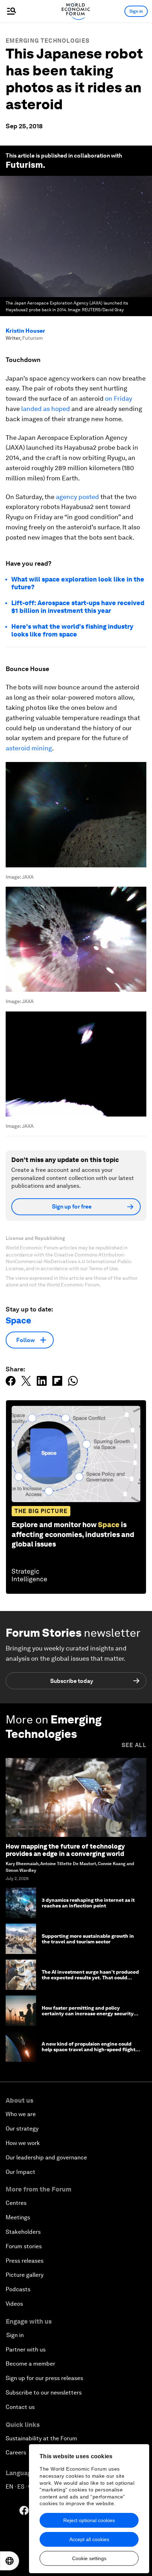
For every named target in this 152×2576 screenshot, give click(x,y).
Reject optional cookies (89, 2520)
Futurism (24, 165)
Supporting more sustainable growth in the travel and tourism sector (88, 1939)
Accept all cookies (89, 2539)
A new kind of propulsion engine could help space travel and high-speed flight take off (89, 2050)
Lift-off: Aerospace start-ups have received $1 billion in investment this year (78, 607)
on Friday (119, 398)
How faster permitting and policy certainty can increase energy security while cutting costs (88, 2014)
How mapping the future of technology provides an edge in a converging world (65, 1850)
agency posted (77, 497)
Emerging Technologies (48, 41)
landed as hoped (46, 409)
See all (134, 1745)
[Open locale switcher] (10, 2561)
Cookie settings (89, 2558)
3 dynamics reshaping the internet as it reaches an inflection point (88, 1903)
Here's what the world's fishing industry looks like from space (72, 630)
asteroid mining (29, 748)
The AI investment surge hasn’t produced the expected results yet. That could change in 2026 (90, 1978)
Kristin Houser (25, 331)
